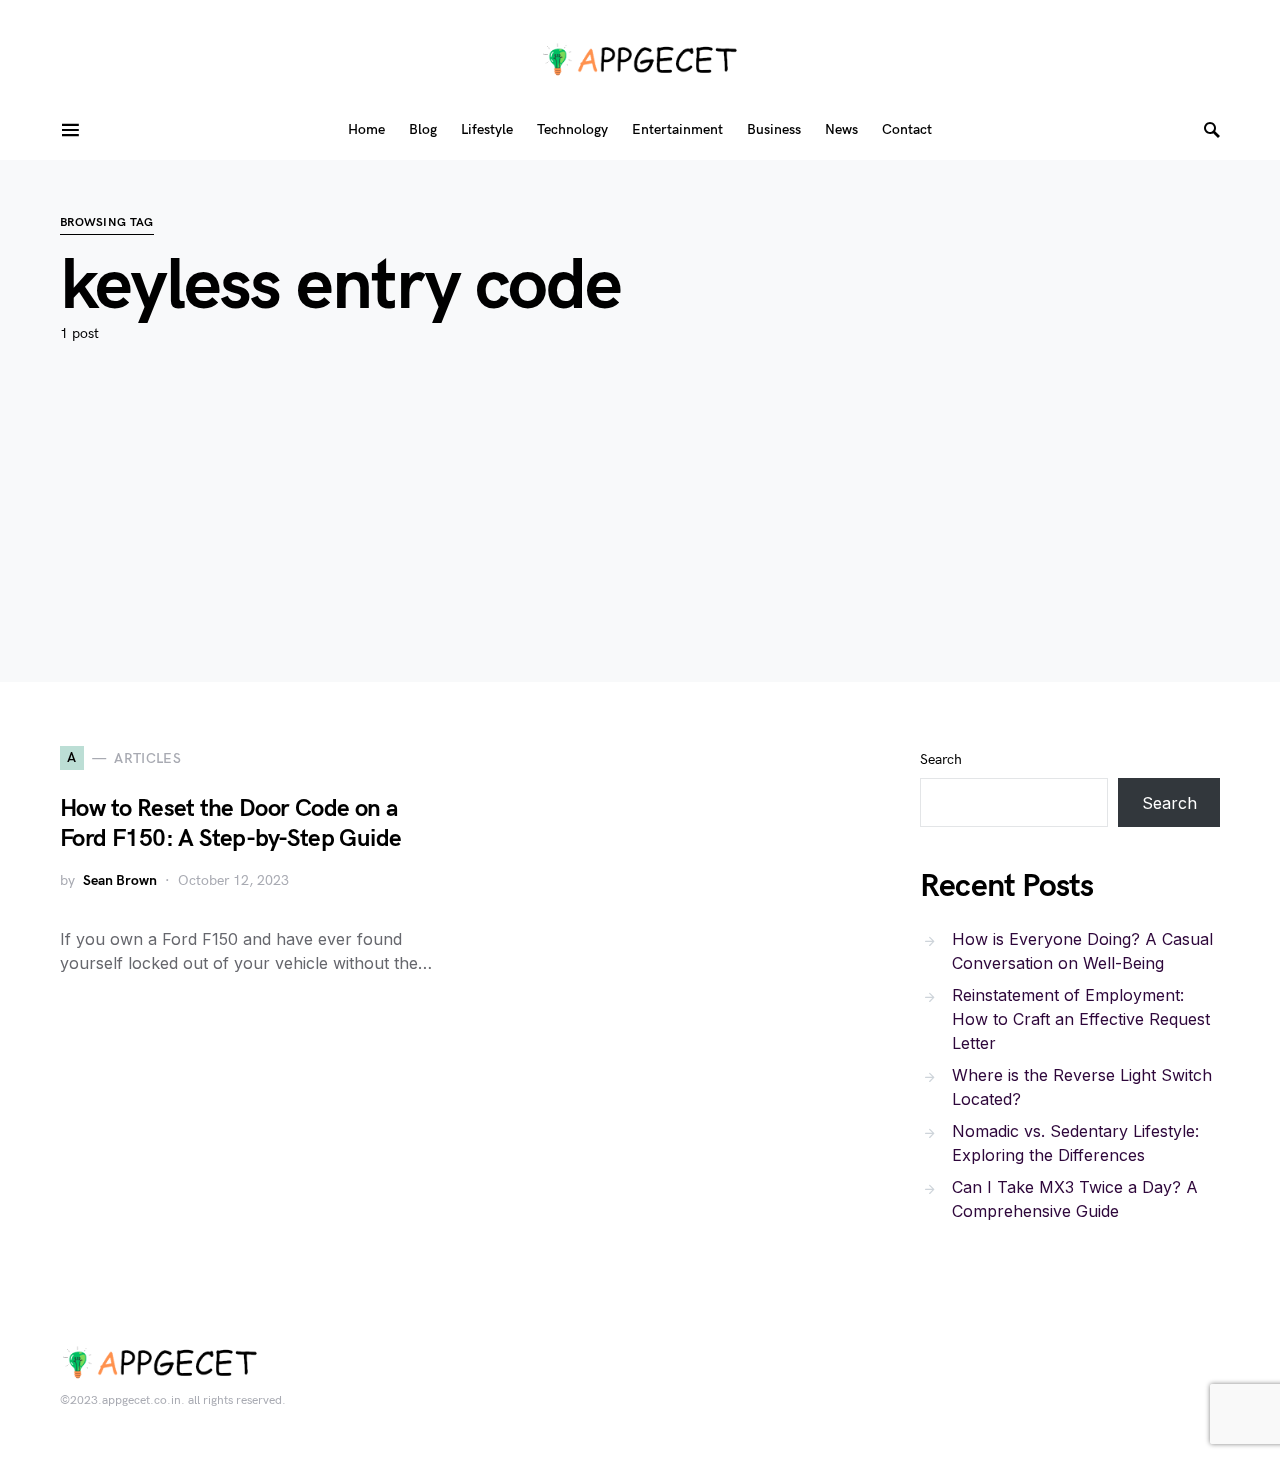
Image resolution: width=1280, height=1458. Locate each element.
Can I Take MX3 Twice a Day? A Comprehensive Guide (1075, 1199)
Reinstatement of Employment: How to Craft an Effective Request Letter (1081, 1019)
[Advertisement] (640, 542)
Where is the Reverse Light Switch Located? (1082, 1087)
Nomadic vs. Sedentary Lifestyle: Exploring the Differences (1075, 1143)
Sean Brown (120, 880)
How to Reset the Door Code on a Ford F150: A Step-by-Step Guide (230, 823)
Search (941, 759)
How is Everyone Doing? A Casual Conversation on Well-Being (1082, 951)
